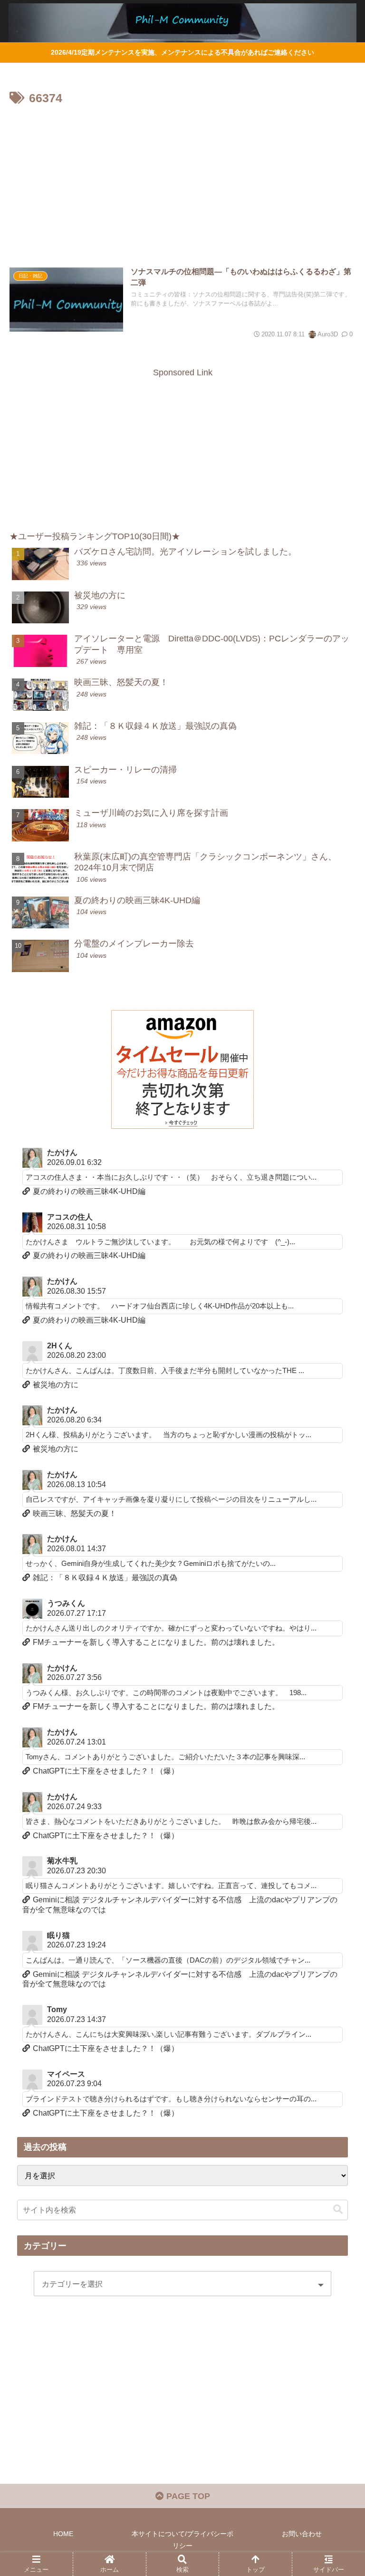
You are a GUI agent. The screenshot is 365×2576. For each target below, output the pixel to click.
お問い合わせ (302, 2534)
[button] (338, 2209)
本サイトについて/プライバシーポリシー (182, 2540)
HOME (63, 2534)
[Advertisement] (182, 180)
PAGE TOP (187, 2496)
